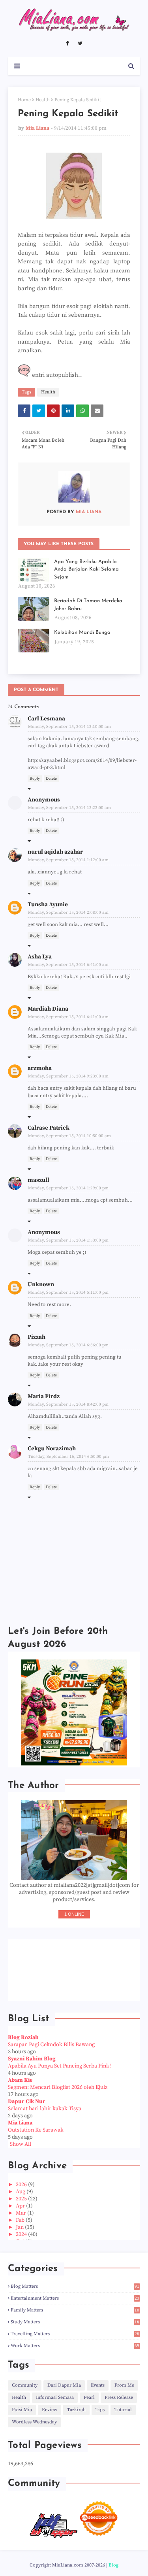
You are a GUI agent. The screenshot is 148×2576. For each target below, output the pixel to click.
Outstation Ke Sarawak (36, 2130)
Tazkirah (76, 2410)
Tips (100, 2410)
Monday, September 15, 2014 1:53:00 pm (68, 1240)
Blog (113, 2565)
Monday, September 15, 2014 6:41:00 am (68, 965)
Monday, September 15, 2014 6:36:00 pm (68, 1345)
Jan (20, 2227)
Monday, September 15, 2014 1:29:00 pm (68, 1188)
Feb (21, 2220)
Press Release (119, 2397)
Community (25, 2385)
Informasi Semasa (55, 2397)
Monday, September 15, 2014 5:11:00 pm (68, 1293)
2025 (22, 2199)
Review (50, 2410)
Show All (21, 2144)
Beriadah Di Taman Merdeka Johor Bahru (88, 605)
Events (98, 2385)
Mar (22, 2213)
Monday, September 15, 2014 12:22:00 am (69, 808)
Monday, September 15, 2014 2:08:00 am (68, 913)
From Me (124, 2385)
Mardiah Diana (48, 1009)
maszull (38, 1180)
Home (24, 100)
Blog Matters (75, 2286)
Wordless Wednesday (34, 2422)
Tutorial (123, 2410)
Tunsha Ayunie (48, 904)
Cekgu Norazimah (52, 1449)
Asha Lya (40, 957)
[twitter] (80, 43)
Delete (51, 779)
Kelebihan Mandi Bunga (82, 632)
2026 (22, 2185)
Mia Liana (37, 128)
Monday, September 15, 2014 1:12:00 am (68, 860)
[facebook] (67, 43)
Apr (21, 2206)
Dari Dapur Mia (64, 2385)
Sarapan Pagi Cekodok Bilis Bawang (51, 2045)
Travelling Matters (75, 2334)
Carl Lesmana (46, 719)
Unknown (41, 1284)
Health (43, 100)
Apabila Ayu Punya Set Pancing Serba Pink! (59, 2066)
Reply (35, 779)
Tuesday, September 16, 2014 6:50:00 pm (68, 1457)
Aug (21, 2192)
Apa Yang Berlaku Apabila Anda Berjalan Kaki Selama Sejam (86, 569)
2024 (22, 2234)
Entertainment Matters (75, 2298)
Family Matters (75, 2310)
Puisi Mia (22, 2410)
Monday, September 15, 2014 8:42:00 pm (68, 1404)
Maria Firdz (44, 1396)
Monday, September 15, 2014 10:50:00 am (69, 1136)
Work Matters (75, 2346)
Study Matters (75, 2322)
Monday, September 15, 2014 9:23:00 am (68, 1076)
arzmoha (40, 1068)
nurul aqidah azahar (55, 852)
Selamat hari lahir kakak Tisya (45, 2109)
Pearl (89, 2397)
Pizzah (37, 1337)
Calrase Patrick (49, 1128)
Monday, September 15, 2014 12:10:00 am (69, 727)
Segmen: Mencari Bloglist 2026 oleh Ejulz (58, 2087)
